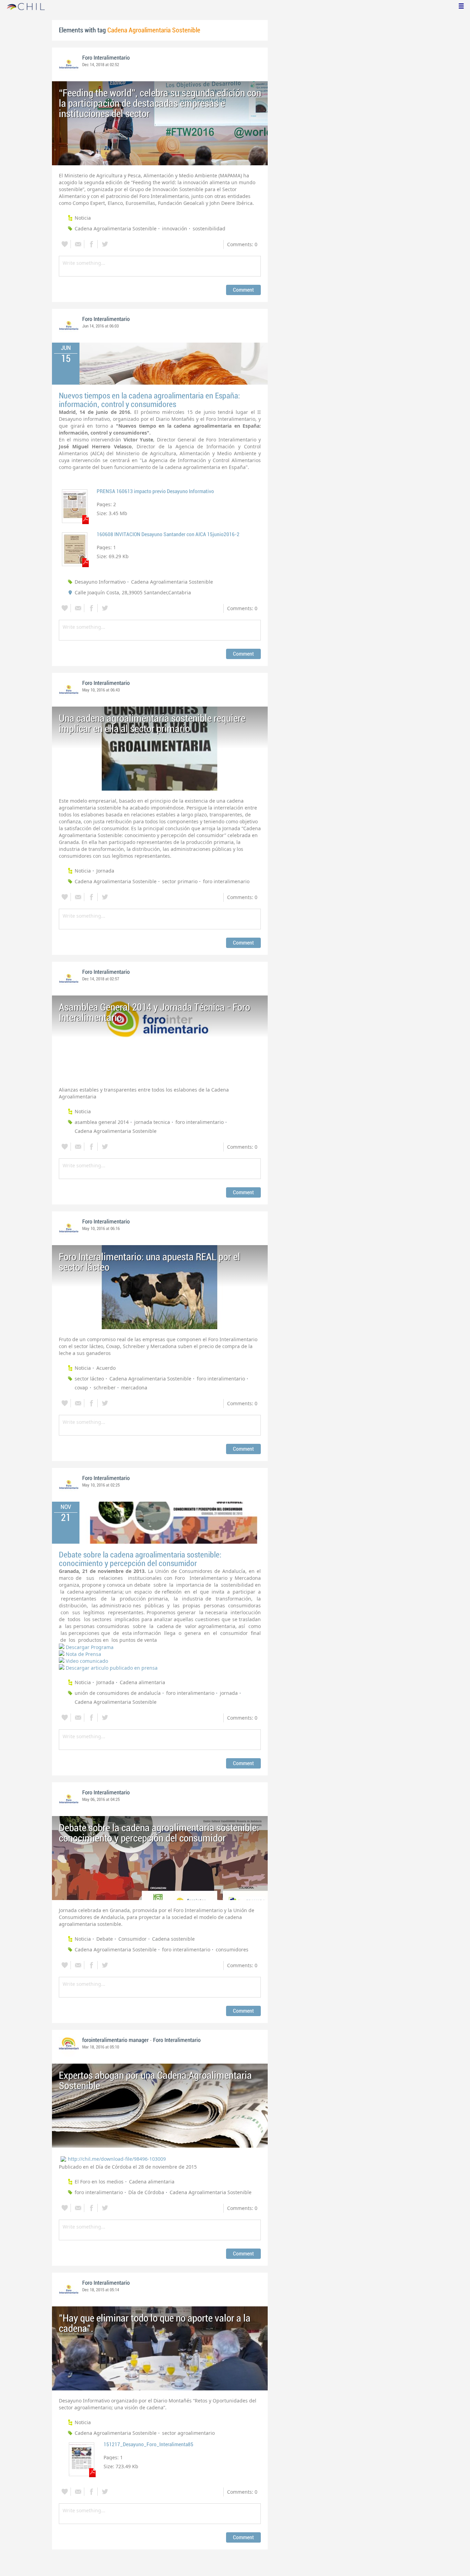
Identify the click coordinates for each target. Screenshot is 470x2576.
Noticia (83, 218)
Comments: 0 (242, 244)
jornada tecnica (152, 1122)
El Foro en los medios (99, 2182)
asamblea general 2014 (102, 1122)
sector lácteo (89, 1379)
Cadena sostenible (173, 1939)
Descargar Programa (90, 1647)
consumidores (232, 1949)
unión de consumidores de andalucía (118, 1693)
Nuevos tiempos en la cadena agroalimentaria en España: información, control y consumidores (149, 400)
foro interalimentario (200, 1122)
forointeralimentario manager (115, 2040)
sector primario (180, 881)
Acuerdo (106, 1368)
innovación (175, 228)
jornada (229, 1693)
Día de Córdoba (146, 2192)
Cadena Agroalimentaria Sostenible (116, 228)
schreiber (105, 1388)
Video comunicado (87, 1661)
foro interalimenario (226, 881)
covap (81, 1388)
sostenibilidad (209, 228)
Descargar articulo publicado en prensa (112, 1668)
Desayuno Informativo (100, 582)
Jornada (105, 871)
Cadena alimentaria (142, 1682)
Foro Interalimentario (106, 58)
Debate (105, 1939)
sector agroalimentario (188, 2433)
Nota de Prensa (83, 1654)
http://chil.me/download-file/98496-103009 (117, 2159)
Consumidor (132, 1939)
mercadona (134, 1388)
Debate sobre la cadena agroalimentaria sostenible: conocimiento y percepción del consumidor (140, 1559)
